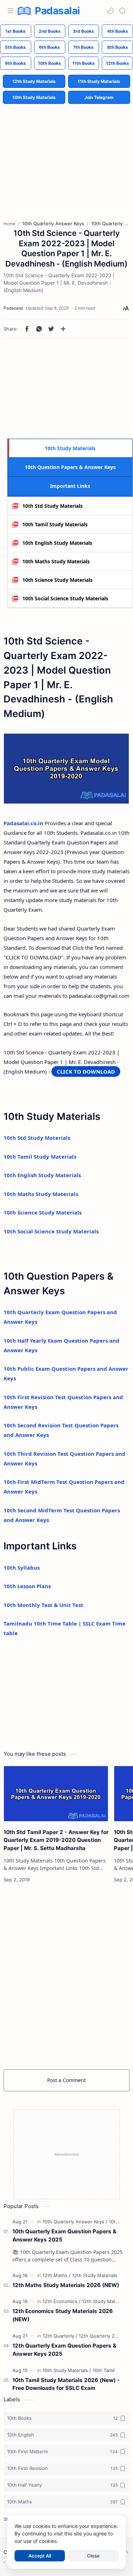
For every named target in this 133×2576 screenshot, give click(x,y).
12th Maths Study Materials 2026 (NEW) (66, 2285)
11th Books (84, 63)
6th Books (49, 47)
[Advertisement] (67, 157)
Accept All (40, 2556)
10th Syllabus (22, 1568)
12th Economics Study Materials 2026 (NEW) (63, 2315)
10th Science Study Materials (57, 580)
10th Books (49, 63)
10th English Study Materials (57, 543)
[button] (110, 11)
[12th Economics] (62, 2301)
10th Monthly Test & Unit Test (43, 1605)
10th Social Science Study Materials (65, 598)
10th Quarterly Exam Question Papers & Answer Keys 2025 (64, 2235)
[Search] (122, 11)
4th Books (118, 31)
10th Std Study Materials (52, 506)
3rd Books (83, 31)
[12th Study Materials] (95, 2275)
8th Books (118, 47)
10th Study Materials (34, 97)
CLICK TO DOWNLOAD (86, 1071)
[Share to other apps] (63, 329)
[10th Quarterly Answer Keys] (75, 2222)
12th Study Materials (34, 81)
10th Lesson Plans (27, 1586)
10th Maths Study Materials (56, 561)
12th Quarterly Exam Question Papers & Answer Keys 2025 (64, 2350)
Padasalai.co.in (23, 823)
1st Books (15, 31)
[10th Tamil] (104, 2370)
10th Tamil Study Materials (55, 524)
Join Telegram (99, 97)
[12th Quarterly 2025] (101, 2336)
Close (93, 2556)
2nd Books (50, 31)
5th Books (15, 47)
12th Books (118, 63)
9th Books (15, 63)
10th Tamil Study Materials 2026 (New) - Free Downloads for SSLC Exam (66, 2384)
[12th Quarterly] (60, 2336)
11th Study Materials (99, 81)
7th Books (83, 47)
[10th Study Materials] (67, 2370)
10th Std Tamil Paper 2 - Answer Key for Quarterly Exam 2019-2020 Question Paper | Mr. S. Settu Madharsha (56, 1840)
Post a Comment (66, 2080)
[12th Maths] (57, 2275)
